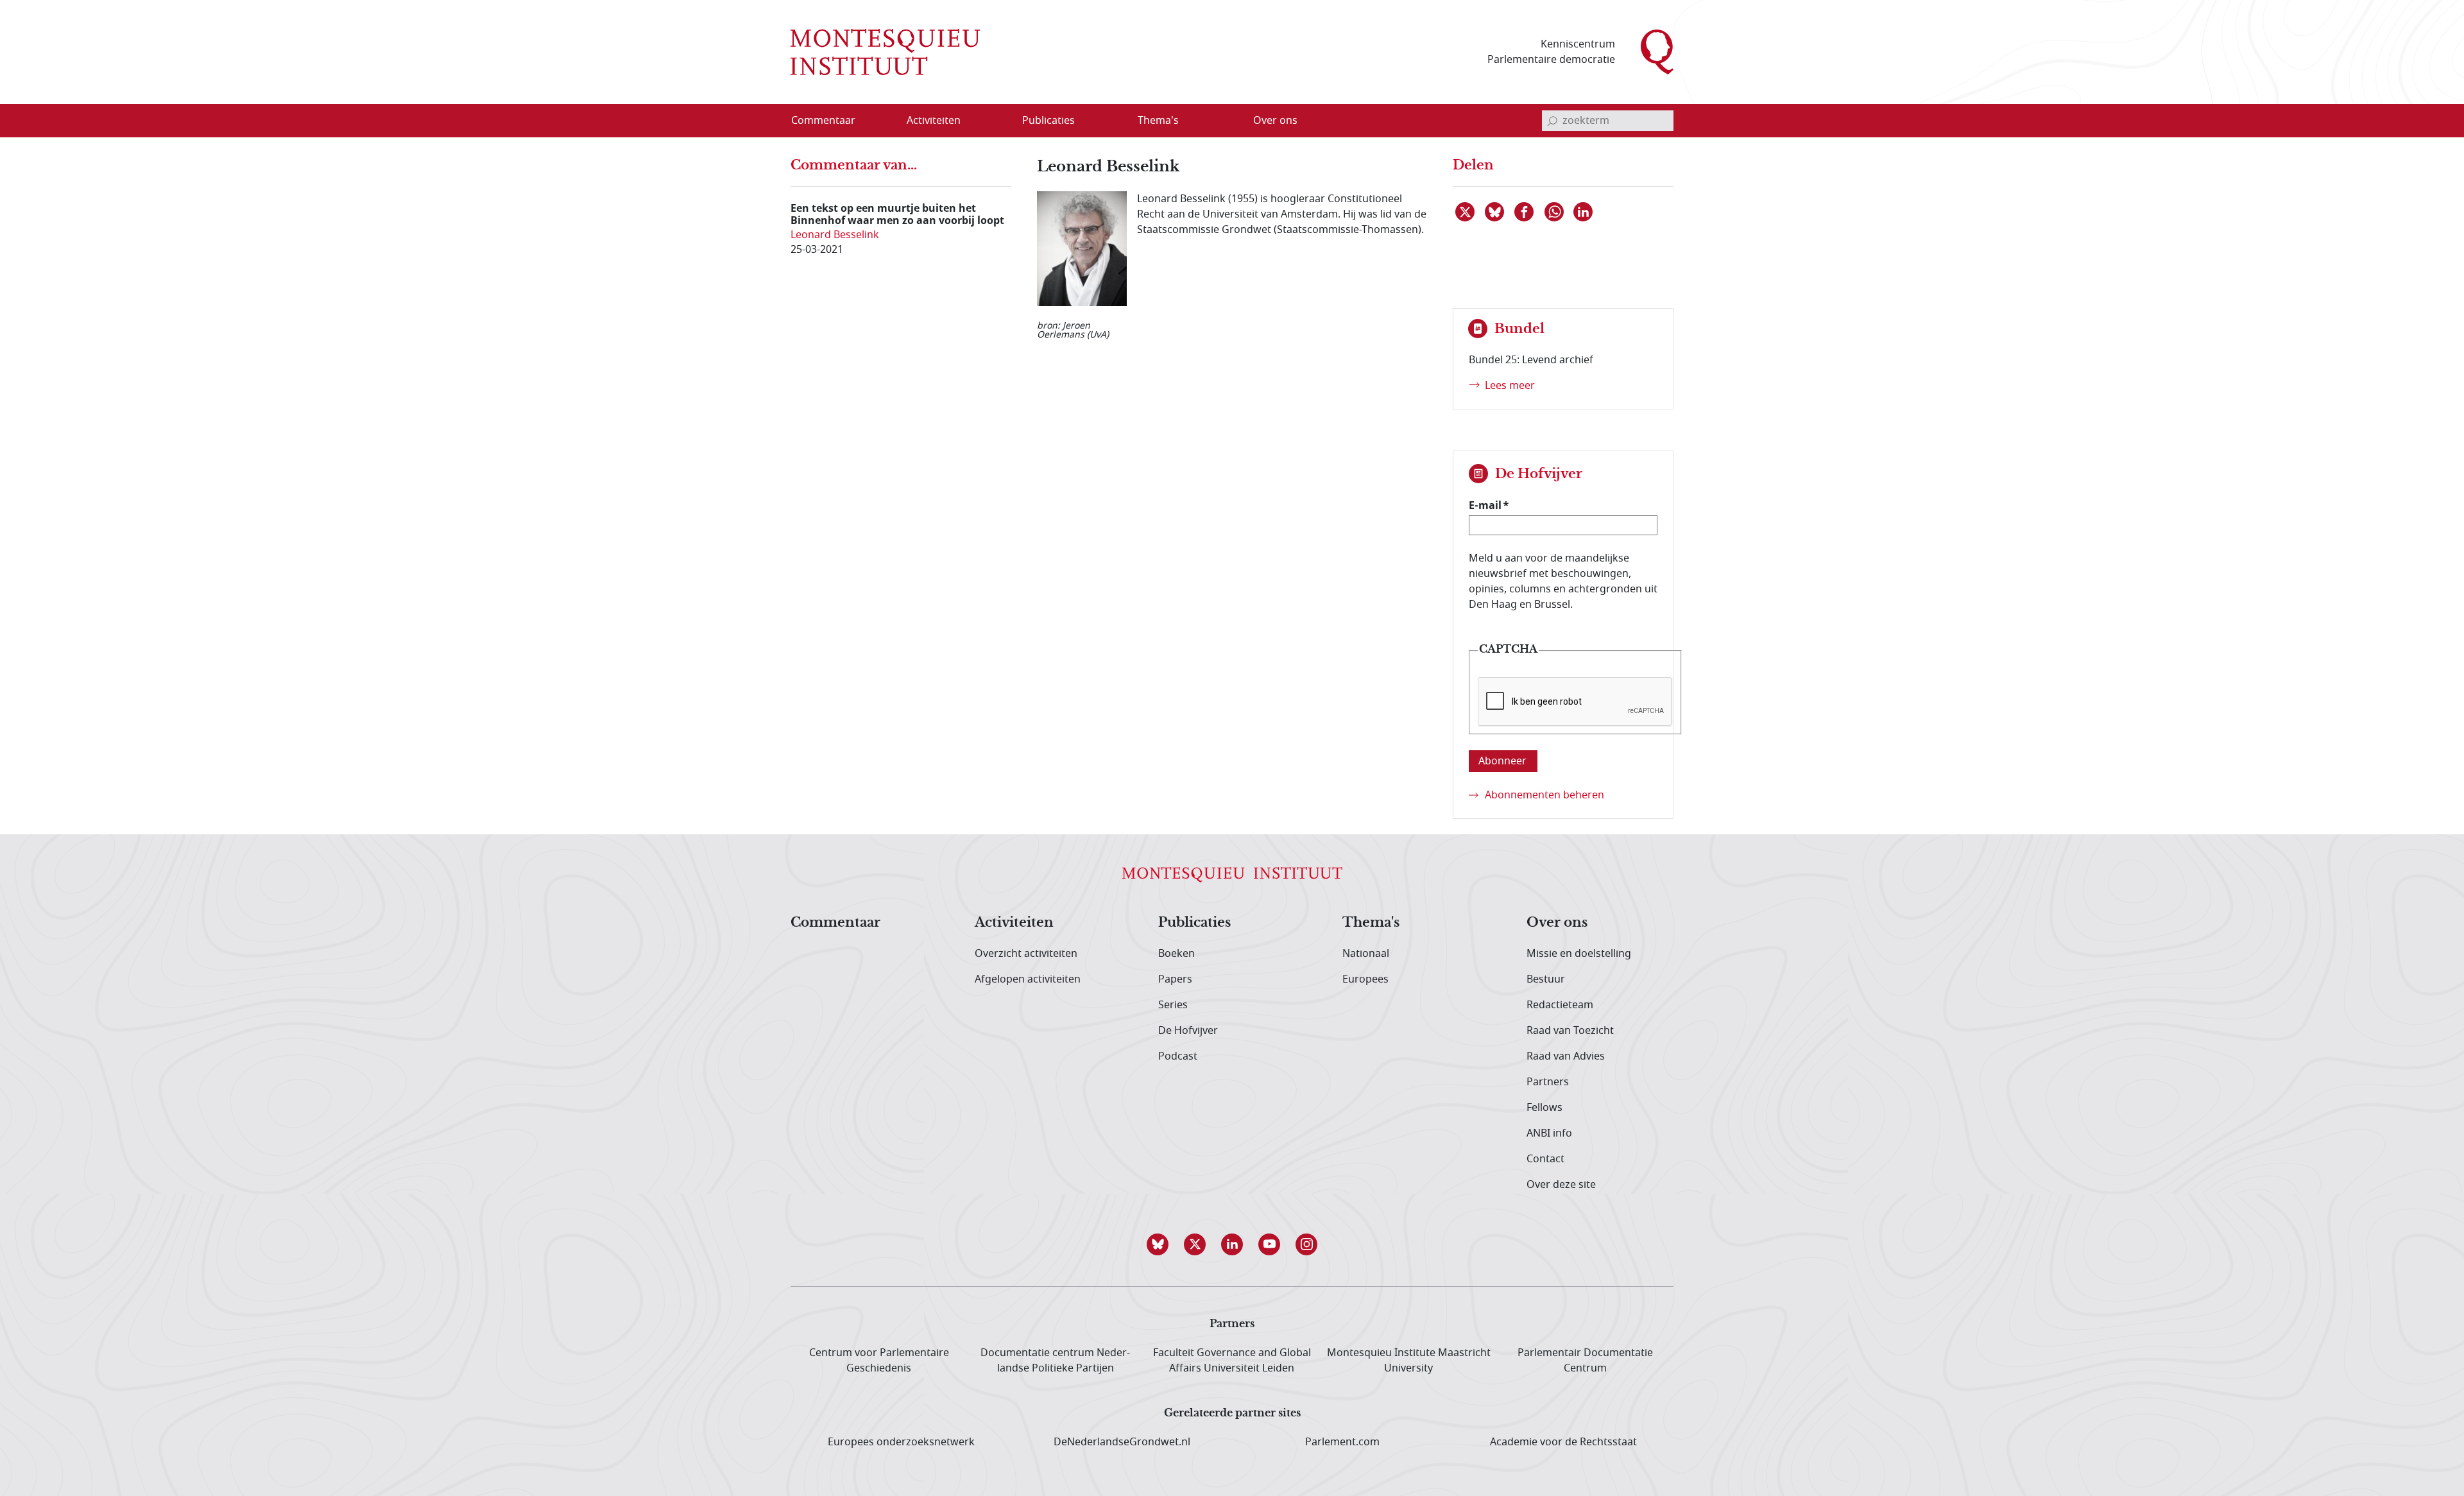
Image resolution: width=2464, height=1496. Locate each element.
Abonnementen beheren (1544, 795)
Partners (1548, 1082)
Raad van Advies (1566, 1056)
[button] (1158, 1244)
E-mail (1485, 505)
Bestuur (1546, 979)
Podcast (1178, 1056)
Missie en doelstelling (1579, 954)
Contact (1545, 1159)
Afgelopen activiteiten (1028, 979)
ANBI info (1549, 1133)
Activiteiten (1014, 923)
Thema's (1371, 923)
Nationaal (1366, 954)
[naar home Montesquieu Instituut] (885, 52)
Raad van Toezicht (1570, 1031)
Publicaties (1194, 923)
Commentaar (835, 923)
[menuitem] (831, 121)
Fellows (1544, 1108)
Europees (1365, 979)
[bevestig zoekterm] (1552, 121)
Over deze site (1561, 1185)
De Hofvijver (1188, 1031)
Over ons (1557, 923)
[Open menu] (995, 121)
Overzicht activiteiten (1026, 954)
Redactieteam (1560, 1005)
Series (1173, 1005)
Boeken (1176, 954)
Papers (1175, 979)
